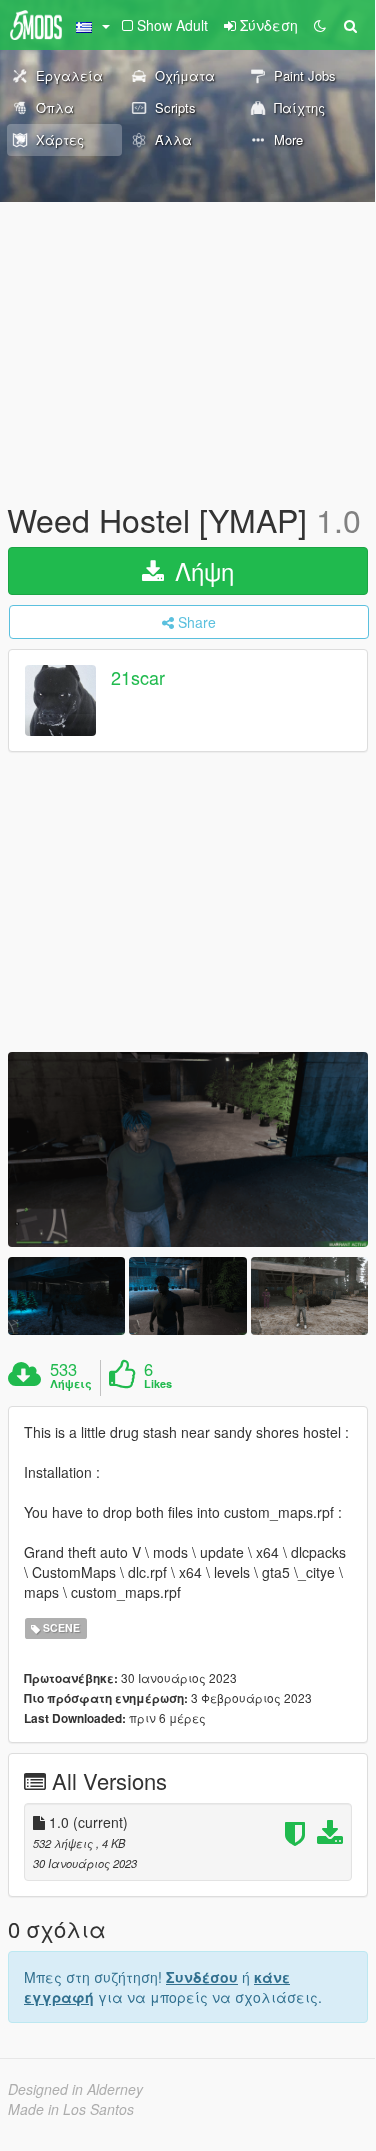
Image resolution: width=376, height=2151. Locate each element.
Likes (158, 1384)
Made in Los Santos (71, 2109)
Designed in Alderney (75, 2089)
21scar (138, 678)
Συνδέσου (202, 1977)
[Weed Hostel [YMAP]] (188, 1149)
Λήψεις (71, 1384)
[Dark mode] (320, 25)
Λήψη (201, 570)
